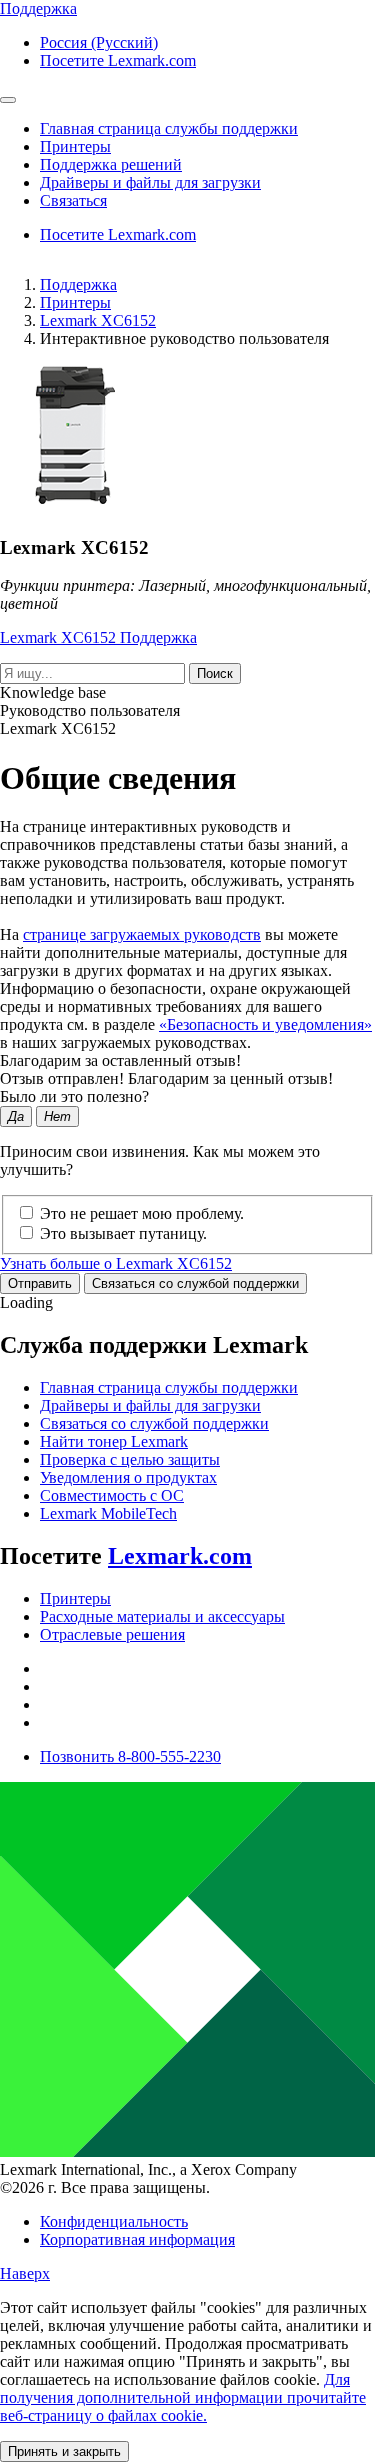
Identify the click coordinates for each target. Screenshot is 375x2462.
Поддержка (78, 284)
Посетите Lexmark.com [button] (118, 60)
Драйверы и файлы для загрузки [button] (150, 182)
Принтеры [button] (75, 146)
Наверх (25, 2273)
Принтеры (75, 302)
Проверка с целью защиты (130, 1459)
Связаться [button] (73, 200)
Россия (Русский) (99, 42)
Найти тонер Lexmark (114, 1441)
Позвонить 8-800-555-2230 (130, 1756)
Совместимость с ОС (112, 1495)
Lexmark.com (180, 1556)
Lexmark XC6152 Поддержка (98, 637)
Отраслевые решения (112, 1634)
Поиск (215, 673)
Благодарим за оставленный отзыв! (120, 1060)
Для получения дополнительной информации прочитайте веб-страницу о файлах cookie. (183, 2397)
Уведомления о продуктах (128, 1477)
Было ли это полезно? (74, 1096)
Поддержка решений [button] (111, 164)
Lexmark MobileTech (108, 1513)
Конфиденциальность (114, 2221)
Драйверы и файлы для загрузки (150, 1405)
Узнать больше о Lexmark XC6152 (116, 1263)
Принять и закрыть (64, 2451)
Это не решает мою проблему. (142, 1213)
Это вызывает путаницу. (123, 1233)
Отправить (40, 1283)
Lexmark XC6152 (98, 320)
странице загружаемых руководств (142, 934)
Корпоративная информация (137, 2239)
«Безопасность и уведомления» (265, 1024)
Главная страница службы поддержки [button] (169, 128)
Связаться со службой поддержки (195, 1283)
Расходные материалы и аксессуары (162, 1616)
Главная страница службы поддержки (169, 1387)
